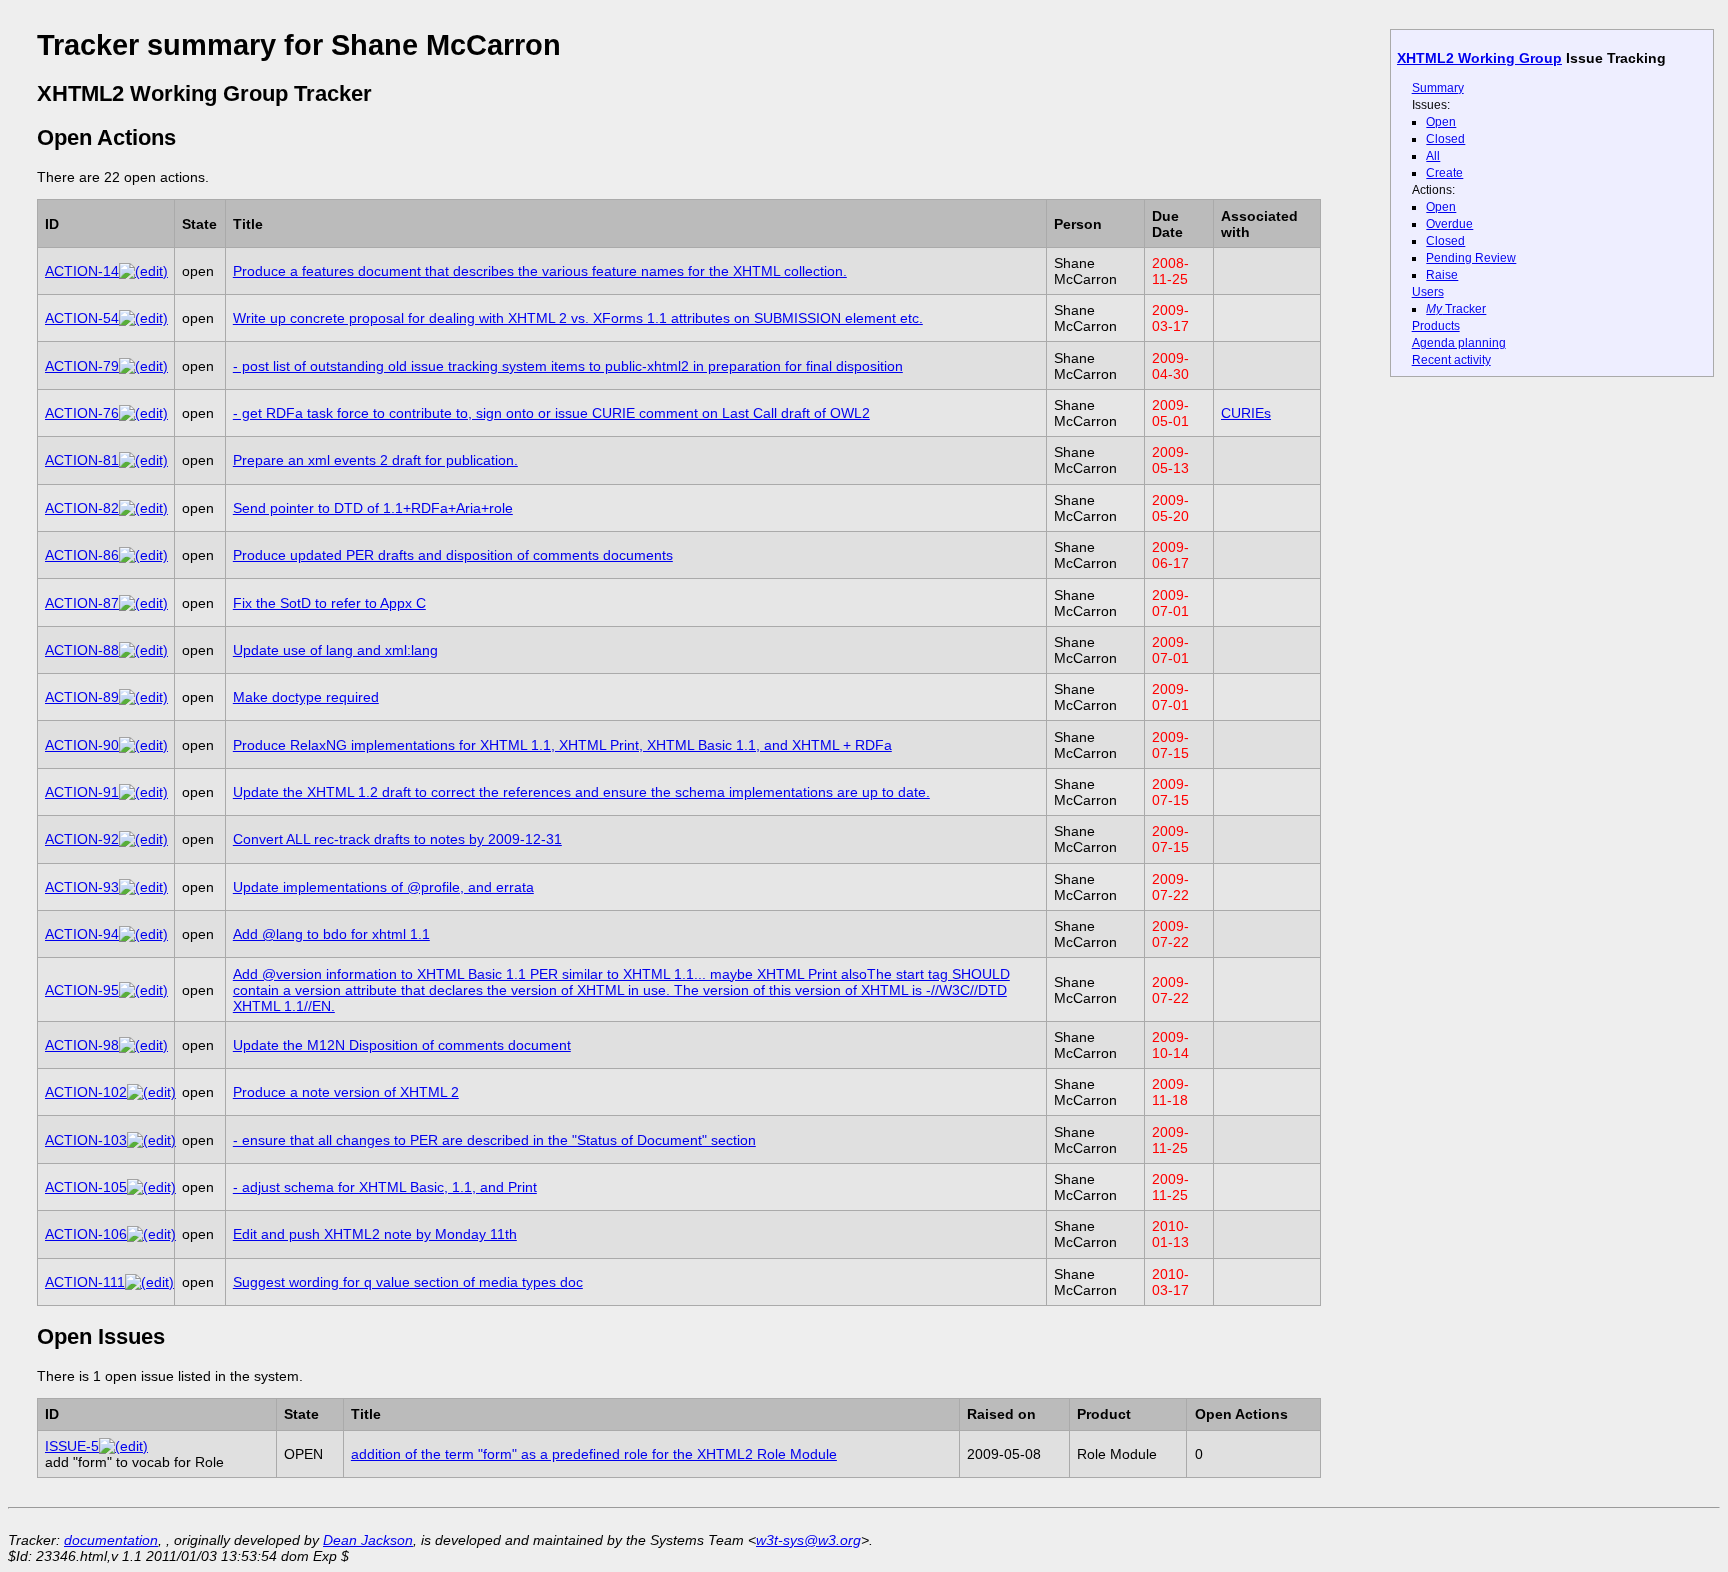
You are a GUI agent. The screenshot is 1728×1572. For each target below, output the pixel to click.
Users (1428, 292)
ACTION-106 (86, 1234)
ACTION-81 (82, 460)
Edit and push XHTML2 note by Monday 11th (375, 1234)
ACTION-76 (82, 413)
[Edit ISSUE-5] (123, 1446)
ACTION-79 (82, 366)
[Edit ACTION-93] (143, 887)
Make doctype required (306, 697)
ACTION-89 (82, 697)
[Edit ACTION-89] (143, 697)
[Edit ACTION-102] (151, 1092)
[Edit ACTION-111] (149, 1282)
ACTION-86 (82, 555)
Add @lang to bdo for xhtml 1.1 (331, 934)
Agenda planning (1459, 343)
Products (1436, 326)
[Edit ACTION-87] (143, 603)
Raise (1442, 275)
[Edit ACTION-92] (143, 839)
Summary (1438, 88)
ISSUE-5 (72, 1446)
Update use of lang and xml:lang (335, 650)
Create (1444, 173)
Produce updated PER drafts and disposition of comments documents (453, 555)
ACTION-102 (86, 1092)
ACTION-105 (86, 1187)
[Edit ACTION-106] (151, 1234)
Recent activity (1451, 360)
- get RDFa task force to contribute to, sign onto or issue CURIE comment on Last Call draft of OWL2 (551, 413)
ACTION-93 (82, 887)
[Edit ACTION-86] (143, 555)
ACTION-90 (82, 745)
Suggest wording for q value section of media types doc (408, 1282)
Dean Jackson (368, 1540)
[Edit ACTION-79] (143, 366)
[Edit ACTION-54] (143, 318)
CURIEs (1246, 413)
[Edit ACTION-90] (143, 745)
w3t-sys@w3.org (808, 1540)
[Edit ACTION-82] (143, 508)
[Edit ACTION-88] (143, 650)
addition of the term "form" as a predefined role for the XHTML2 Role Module (594, 1454)
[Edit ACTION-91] (143, 792)
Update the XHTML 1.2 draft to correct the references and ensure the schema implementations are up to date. (581, 792)
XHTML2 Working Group (1479, 58)
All (1433, 156)
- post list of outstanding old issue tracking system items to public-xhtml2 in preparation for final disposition (568, 366)
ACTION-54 (82, 318)
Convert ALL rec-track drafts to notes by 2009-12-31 (397, 839)
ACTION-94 (82, 934)
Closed (1445, 139)
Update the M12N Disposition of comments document (402, 1045)
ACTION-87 (82, 603)
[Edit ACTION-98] (143, 1045)
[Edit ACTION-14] (143, 271)
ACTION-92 (82, 839)
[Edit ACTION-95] (143, 990)
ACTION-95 (82, 990)
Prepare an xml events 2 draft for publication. (375, 460)
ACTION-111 (85, 1282)
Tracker (1456, 309)
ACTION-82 (82, 508)
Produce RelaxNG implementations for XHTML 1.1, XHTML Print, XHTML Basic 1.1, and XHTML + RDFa (562, 745)
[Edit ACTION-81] (143, 460)
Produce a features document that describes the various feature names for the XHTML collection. (540, 271)
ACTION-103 (86, 1140)
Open (1441, 122)
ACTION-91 (82, 792)
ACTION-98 (82, 1045)
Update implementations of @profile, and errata (383, 887)
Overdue (1449, 224)
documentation (111, 1540)
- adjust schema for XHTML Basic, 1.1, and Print (385, 1187)
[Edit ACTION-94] (143, 934)
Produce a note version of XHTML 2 (346, 1092)
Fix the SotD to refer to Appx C (329, 603)
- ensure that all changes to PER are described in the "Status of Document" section (494, 1140)
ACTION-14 (82, 271)
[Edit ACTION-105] (151, 1187)
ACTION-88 (82, 650)
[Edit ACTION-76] (143, 413)
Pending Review (1471, 258)
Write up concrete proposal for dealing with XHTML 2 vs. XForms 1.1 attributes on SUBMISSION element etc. (578, 318)
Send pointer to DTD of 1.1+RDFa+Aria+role (373, 508)
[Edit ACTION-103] (151, 1140)
